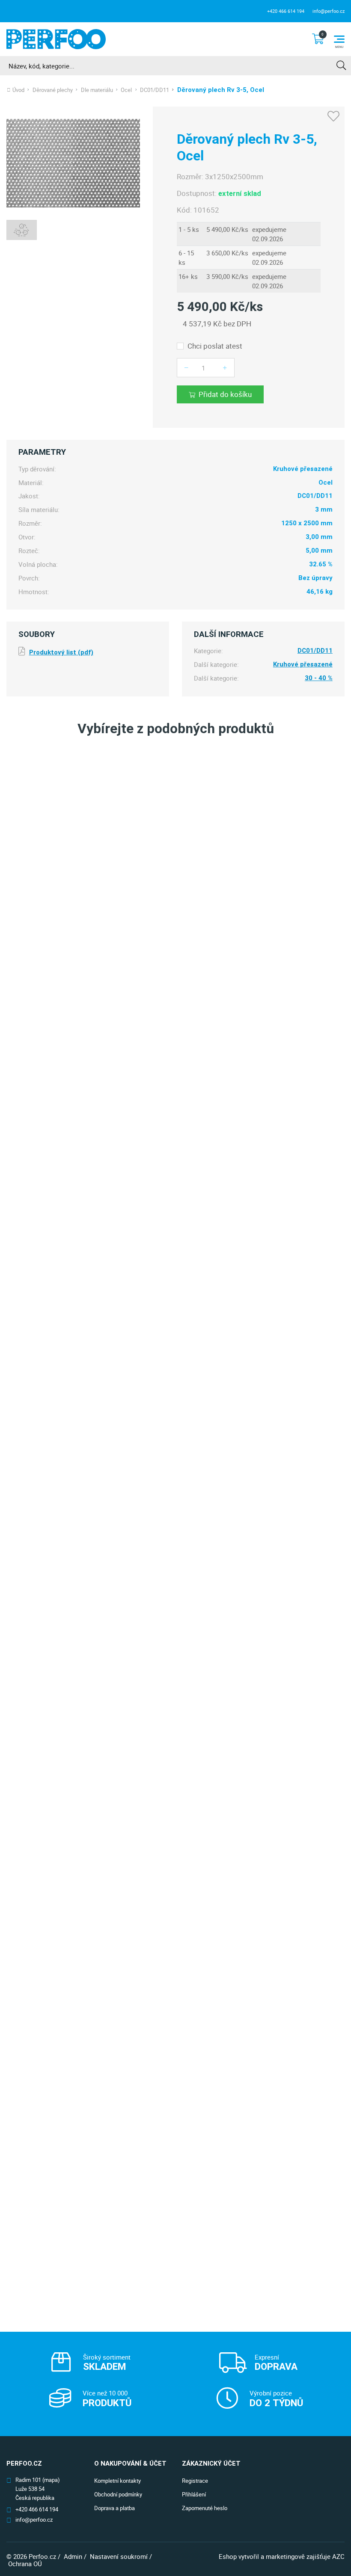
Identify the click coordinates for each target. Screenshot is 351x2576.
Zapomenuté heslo (205, 2508)
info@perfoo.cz (329, 11)
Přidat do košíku (225, 394)
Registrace (195, 2481)
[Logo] (56, 39)
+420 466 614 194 (286, 11)
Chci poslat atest (215, 346)
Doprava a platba (115, 2508)
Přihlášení (194, 2494)
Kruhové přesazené (303, 665)
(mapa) (51, 2480)
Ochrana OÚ (25, 2564)
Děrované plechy (53, 90)
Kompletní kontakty (117, 2481)
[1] (341, 66)
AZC (338, 2556)
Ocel (126, 90)
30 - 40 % (319, 678)
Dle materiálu (97, 90)
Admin (73, 2556)
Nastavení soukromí (119, 2556)
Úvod (18, 90)
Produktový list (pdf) (61, 652)
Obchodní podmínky (118, 2494)
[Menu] (339, 39)
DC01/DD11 (155, 90)
